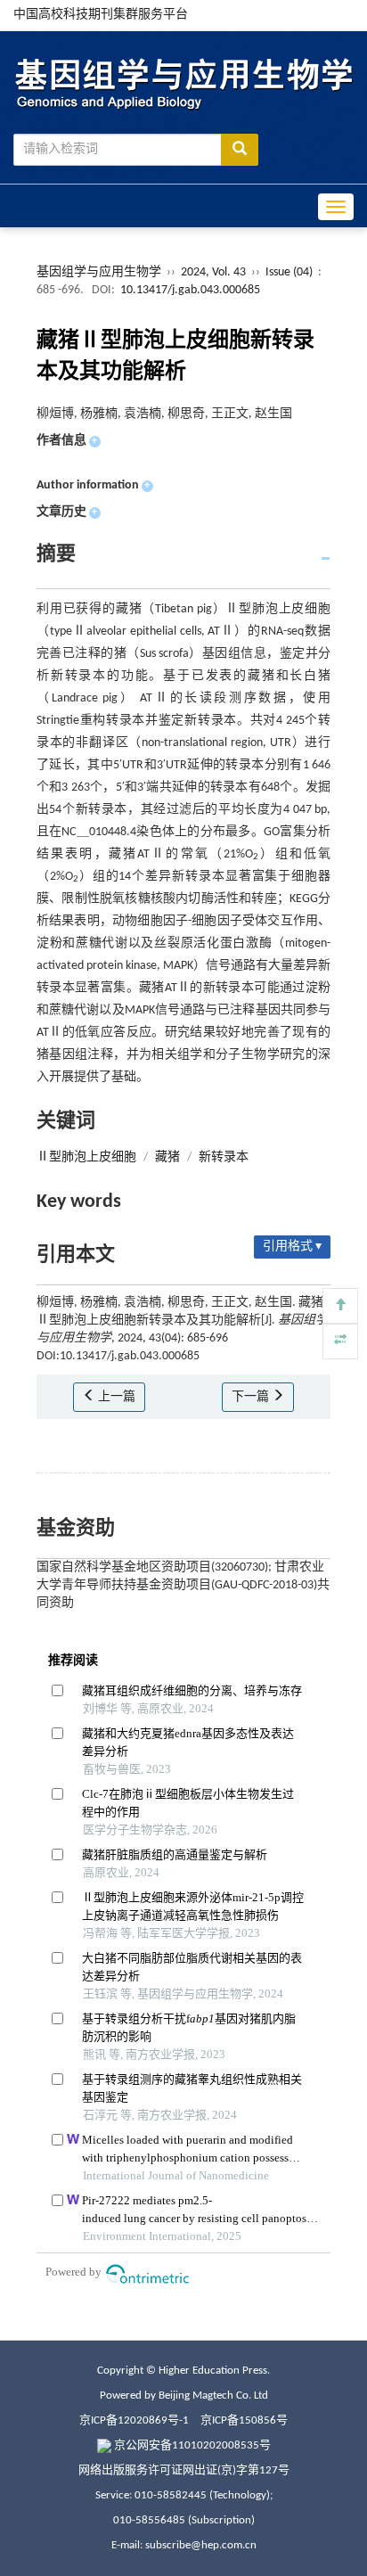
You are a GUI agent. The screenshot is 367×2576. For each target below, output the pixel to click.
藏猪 (167, 1157)
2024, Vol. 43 (215, 272)
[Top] (340, 1306)
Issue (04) (289, 272)
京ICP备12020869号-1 (134, 2420)
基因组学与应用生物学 (99, 272)
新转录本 (224, 1157)
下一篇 (252, 1397)
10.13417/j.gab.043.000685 (190, 290)
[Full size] (340, 1341)
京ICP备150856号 (244, 2420)
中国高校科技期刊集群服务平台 (101, 15)
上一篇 (115, 1397)
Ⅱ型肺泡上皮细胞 (86, 1157)
